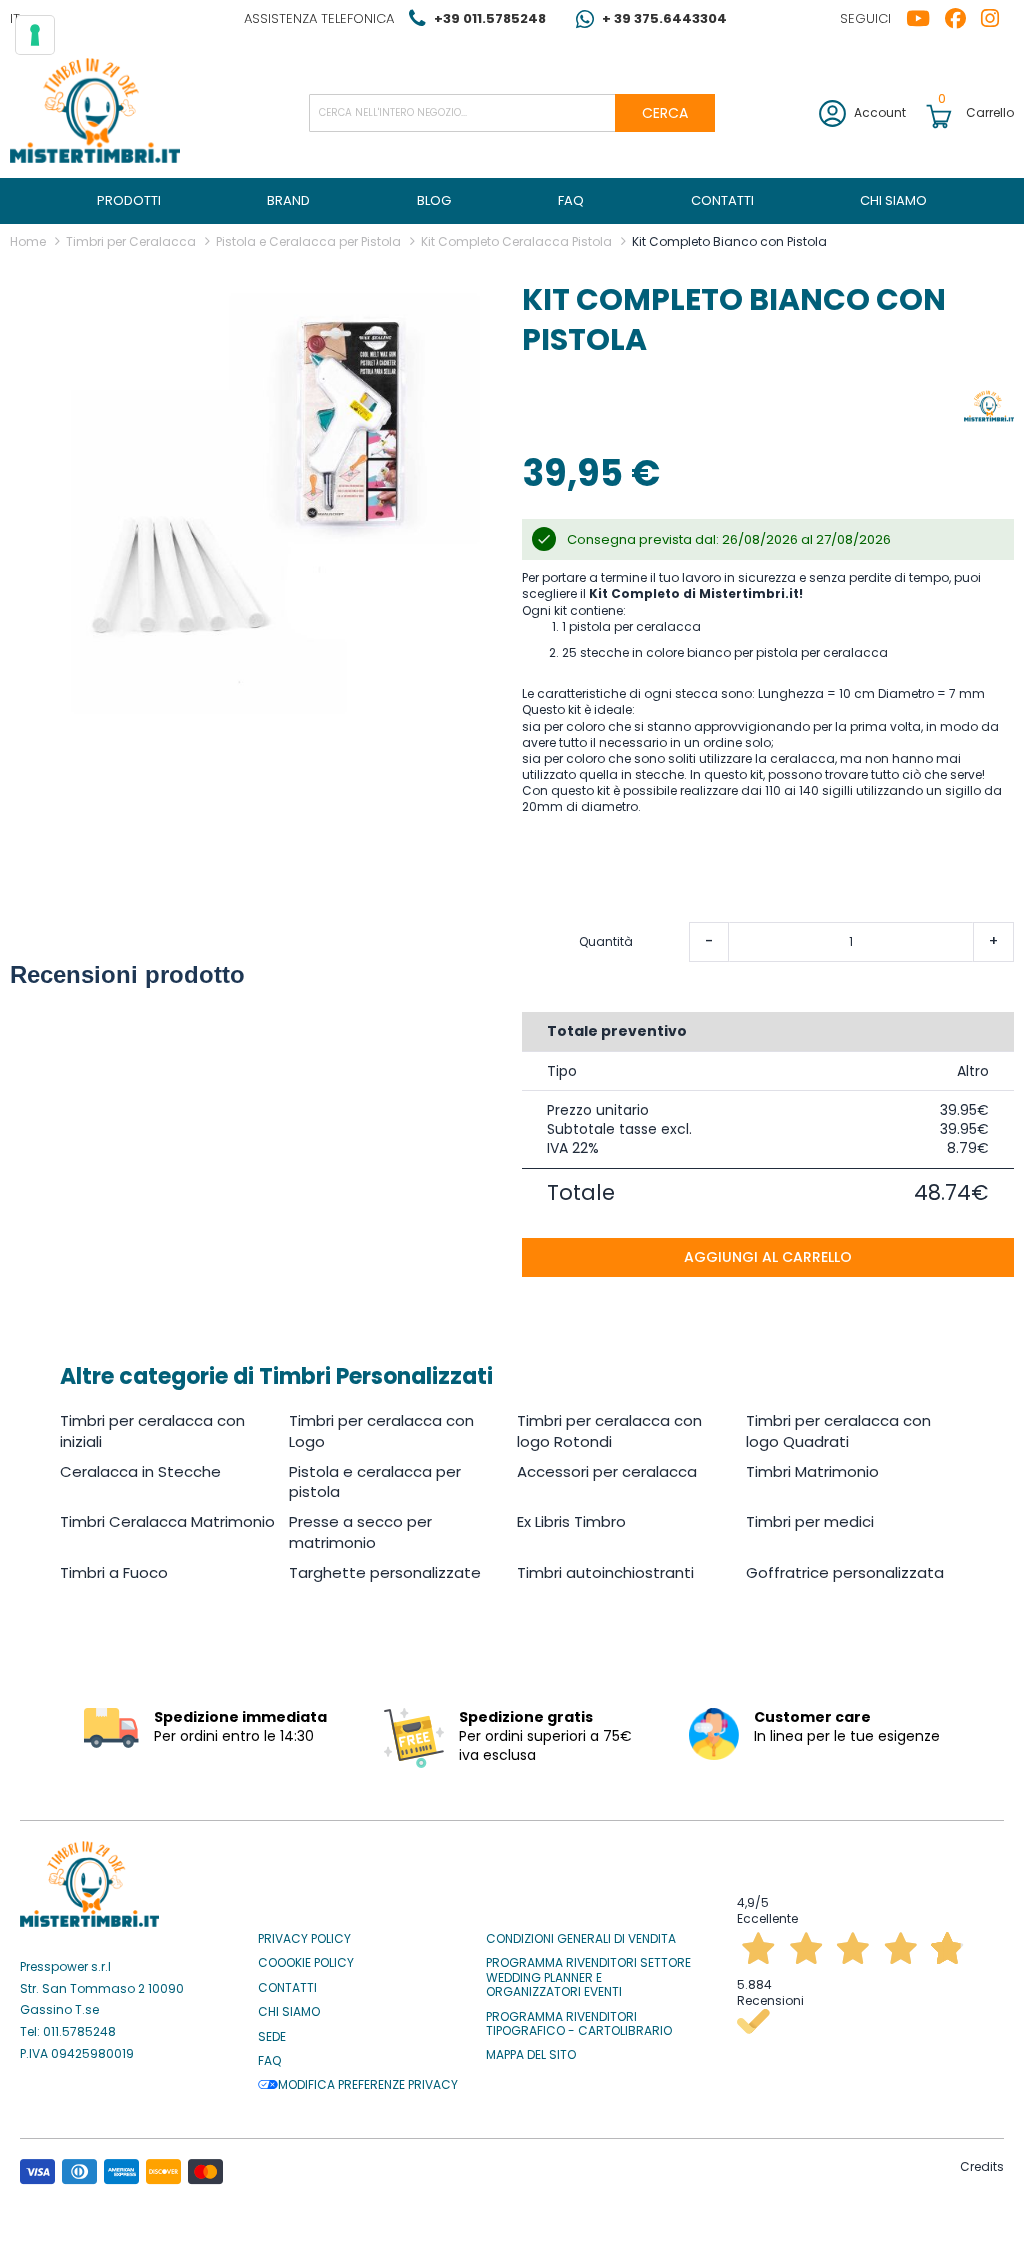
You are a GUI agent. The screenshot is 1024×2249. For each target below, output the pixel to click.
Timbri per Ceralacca (131, 241)
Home (28, 241)
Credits (982, 2166)
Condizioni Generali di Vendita (581, 1939)
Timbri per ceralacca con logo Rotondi (609, 1430)
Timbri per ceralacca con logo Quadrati (838, 1430)
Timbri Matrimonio (812, 1471)
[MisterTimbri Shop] (95, 112)
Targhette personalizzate (385, 1572)
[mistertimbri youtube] (925, 19)
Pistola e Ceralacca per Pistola (308, 241)
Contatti (287, 1988)
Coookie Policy (306, 1963)
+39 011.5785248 (490, 18)
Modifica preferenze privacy (368, 2085)
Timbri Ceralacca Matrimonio (167, 1521)
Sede (272, 2037)
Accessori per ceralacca (607, 1471)
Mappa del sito (531, 2055)
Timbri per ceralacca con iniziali (152, 1430)
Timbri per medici (810, 1521)
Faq (269, 2061)
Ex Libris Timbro (571, 1521)
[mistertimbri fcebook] (963, 19)
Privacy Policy (304, 1939)
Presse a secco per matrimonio (360, 1531)
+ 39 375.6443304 (664, 18)
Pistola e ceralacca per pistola (375, 1481)
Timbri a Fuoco (114, 1572)
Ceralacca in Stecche (140, 1471)
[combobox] (512, 113)
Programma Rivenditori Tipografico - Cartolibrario (579, 2024)
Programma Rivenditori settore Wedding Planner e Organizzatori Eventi (588, 1977)
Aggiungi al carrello (768, 1257)
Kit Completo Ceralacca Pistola (516, 241)
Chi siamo (289, 2012)
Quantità (606, 942)
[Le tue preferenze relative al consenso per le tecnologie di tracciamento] (35, 35)
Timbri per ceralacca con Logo (381, 1430)
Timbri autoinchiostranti (605, 1572)
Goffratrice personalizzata (845, 1572)
